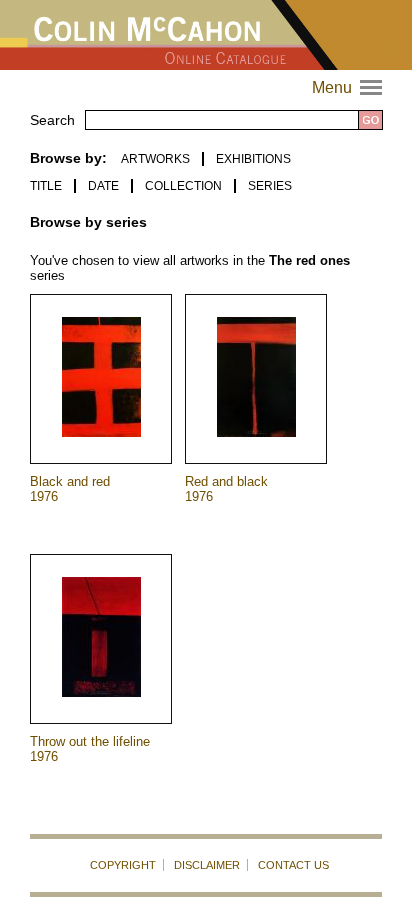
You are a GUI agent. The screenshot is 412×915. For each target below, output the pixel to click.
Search (52, 120)
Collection (183, 186)
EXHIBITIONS (253, 159)
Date (103, 186)
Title (46, 186)
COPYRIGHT (123, 865)
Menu (349, 87)
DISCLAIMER (207, 865)
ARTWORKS (155, 159)
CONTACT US (293, 865)
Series (270, 186)
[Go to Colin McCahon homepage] (206, 35)
